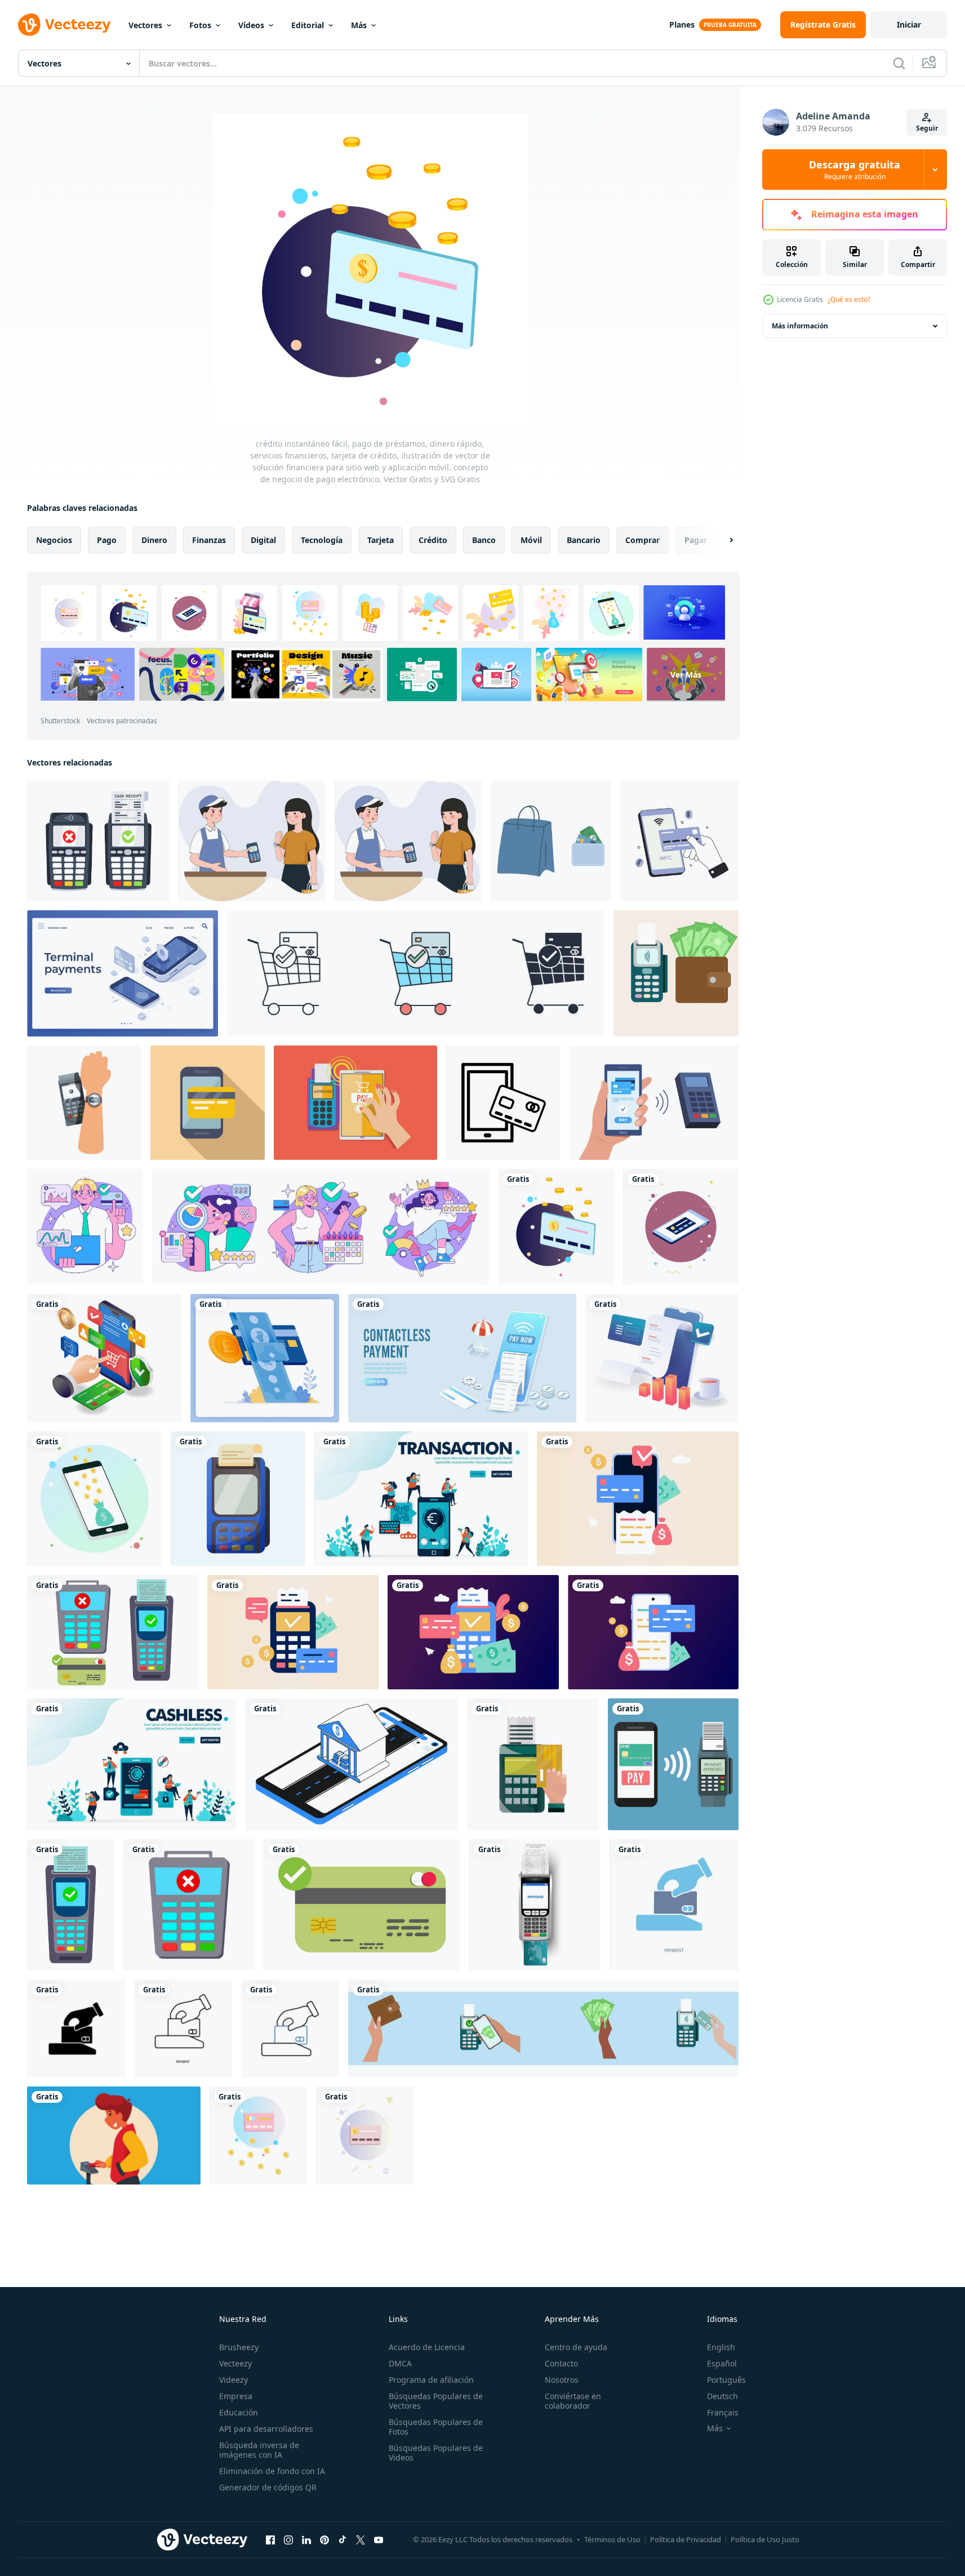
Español (722, 2363)
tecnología (322, 540)
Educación (239, 2412)
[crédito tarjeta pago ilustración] (114, 2135)
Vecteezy (235, 2363)
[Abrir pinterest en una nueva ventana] (324, 2539)
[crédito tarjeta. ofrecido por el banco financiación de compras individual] (85, 1227)
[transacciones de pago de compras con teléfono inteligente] (104, 1358)
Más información (800, 326)
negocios (54, 540)
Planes (682, 25)
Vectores (145, 25)
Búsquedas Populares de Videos (436, 2453)
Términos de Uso (612, 2539)
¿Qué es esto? (849, 299)
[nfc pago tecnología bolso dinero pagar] (551, 841)
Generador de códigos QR (268, 2487)
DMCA (400, 2363)
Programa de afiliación (431, 2380)
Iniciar (909, 25)
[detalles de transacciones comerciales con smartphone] (662, 1358)
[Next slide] (722, 540)
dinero (154, 540)
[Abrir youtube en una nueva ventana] (379, 2539)
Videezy (234, 2380)
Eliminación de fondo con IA (272, 2471)
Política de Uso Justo (765, 2539)
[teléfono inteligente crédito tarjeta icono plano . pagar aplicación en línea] (208, 1103)
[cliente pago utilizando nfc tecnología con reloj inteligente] (84, 1103)
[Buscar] (899, 63)
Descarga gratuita (855, 170)
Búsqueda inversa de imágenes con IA (259, 2450)
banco (484, 540)
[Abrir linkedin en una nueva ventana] (306, 2539)
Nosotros (562, 2380)
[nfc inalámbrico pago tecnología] (679, 841)
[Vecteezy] (64, 25)
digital (263, 540)
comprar (642, 540)
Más (359, 25)
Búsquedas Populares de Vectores (436, 2401)
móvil (531, 540)
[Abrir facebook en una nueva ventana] (270, 2539)
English (721, 2347)
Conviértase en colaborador (573, 2401)
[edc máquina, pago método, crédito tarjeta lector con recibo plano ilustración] (238, 1499)
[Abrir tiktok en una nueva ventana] (343, 2539)
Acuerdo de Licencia (427, 2347)
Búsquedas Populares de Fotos (436, 2427)
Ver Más (686, 675)
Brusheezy (239, 2347)
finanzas (209, 540)
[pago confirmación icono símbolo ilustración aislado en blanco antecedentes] (416, 973)
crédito (433, 540)
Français (723, 2412)
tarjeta (381, 540)
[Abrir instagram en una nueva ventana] (288, 2539)
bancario (584, 540)
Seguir (927, 128)
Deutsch (722, 2396)
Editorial (308, 25)
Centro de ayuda (576, 2347)
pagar (696, 540)
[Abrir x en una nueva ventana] (361, 2539)
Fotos (200, 25)
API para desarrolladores (266, 2429)
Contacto (561, 2363)
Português (726, 2380)
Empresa (236, 2396)
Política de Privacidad (686, 2539)
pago (107, 540)
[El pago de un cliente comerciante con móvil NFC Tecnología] (355, 1103)
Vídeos (251, 25)
